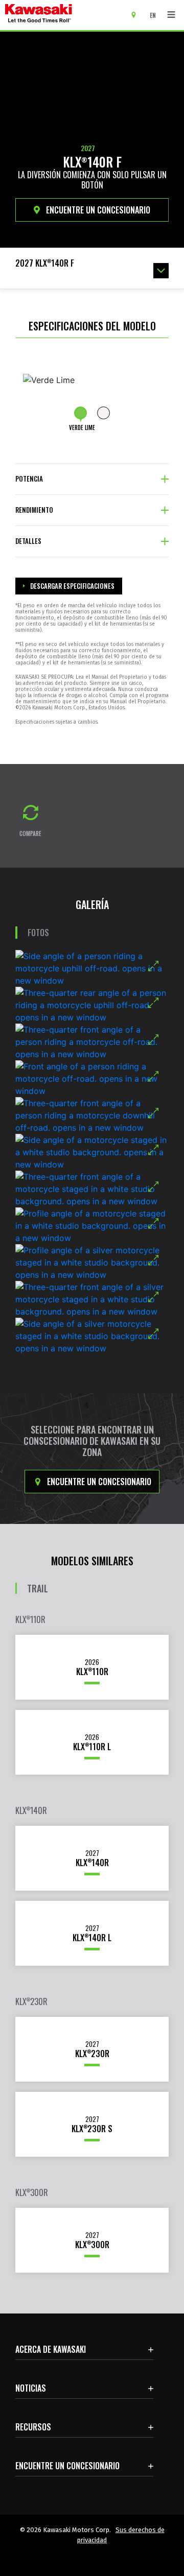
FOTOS (38, 933)
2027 (88, 148)
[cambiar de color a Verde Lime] (80, 413)
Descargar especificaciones (72, 586)
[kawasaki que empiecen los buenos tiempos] (66, 15)
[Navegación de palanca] (171, 15)
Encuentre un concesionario (98, 1482)
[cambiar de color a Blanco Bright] (103, 413)
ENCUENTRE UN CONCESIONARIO (97, 210)
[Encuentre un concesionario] (137, 14)
